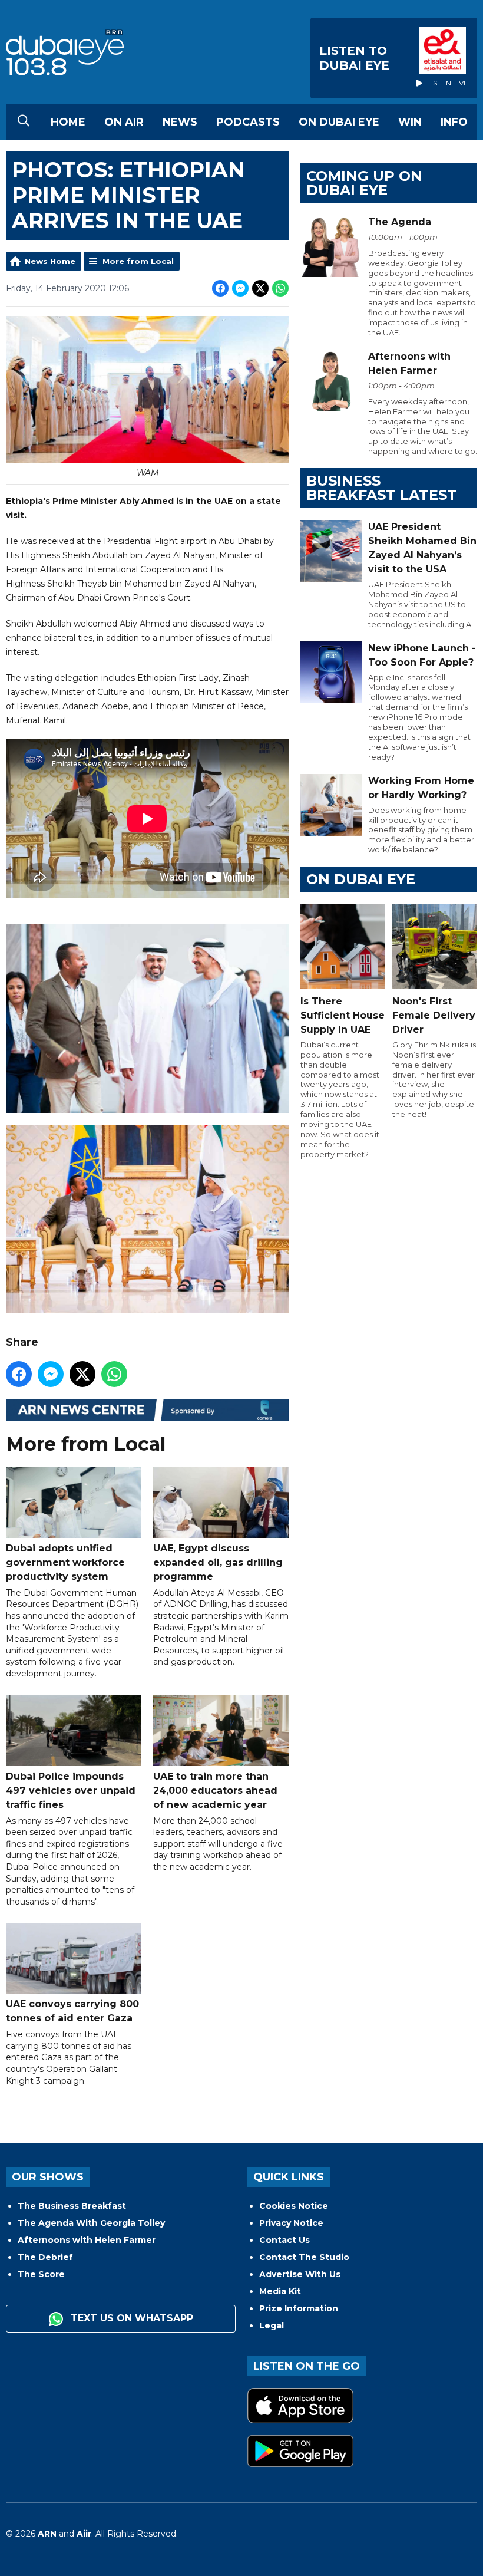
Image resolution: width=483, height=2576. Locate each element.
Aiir (84, 2534)
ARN (47, 2534)
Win (410, 122)
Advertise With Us (300, 2274)
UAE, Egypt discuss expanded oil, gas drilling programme (218, 1562)
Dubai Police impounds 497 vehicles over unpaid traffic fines (71, 1791)
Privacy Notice (291, 2223)
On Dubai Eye (339, 122)
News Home (50, 261)
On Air (124, 122)
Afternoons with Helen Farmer (87, 2240)
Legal (272, 2325)
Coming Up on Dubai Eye (364, 183)
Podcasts (248, 122)
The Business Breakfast (72, 2206)
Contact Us (284, 2240)
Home (68, 122)
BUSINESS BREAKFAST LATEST (382, 488)
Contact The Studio (304, 2257)
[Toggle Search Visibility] (24, 122)
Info (454, 122)
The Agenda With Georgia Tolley (91, 2223)
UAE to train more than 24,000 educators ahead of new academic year (215, 1791)
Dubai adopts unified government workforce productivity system (65, 1562)
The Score (41, 2274)
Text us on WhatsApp (130, 2318)
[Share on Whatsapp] (280, 288)
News (180, 122)
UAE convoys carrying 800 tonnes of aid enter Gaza (72, 2011)
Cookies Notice (294, 2206)
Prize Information (299, 2308)
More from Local (138, 261)
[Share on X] (260, 288)
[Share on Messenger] (240, 288)
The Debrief (45, 2257)
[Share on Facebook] (220, 288)
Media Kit (280, 2291)
